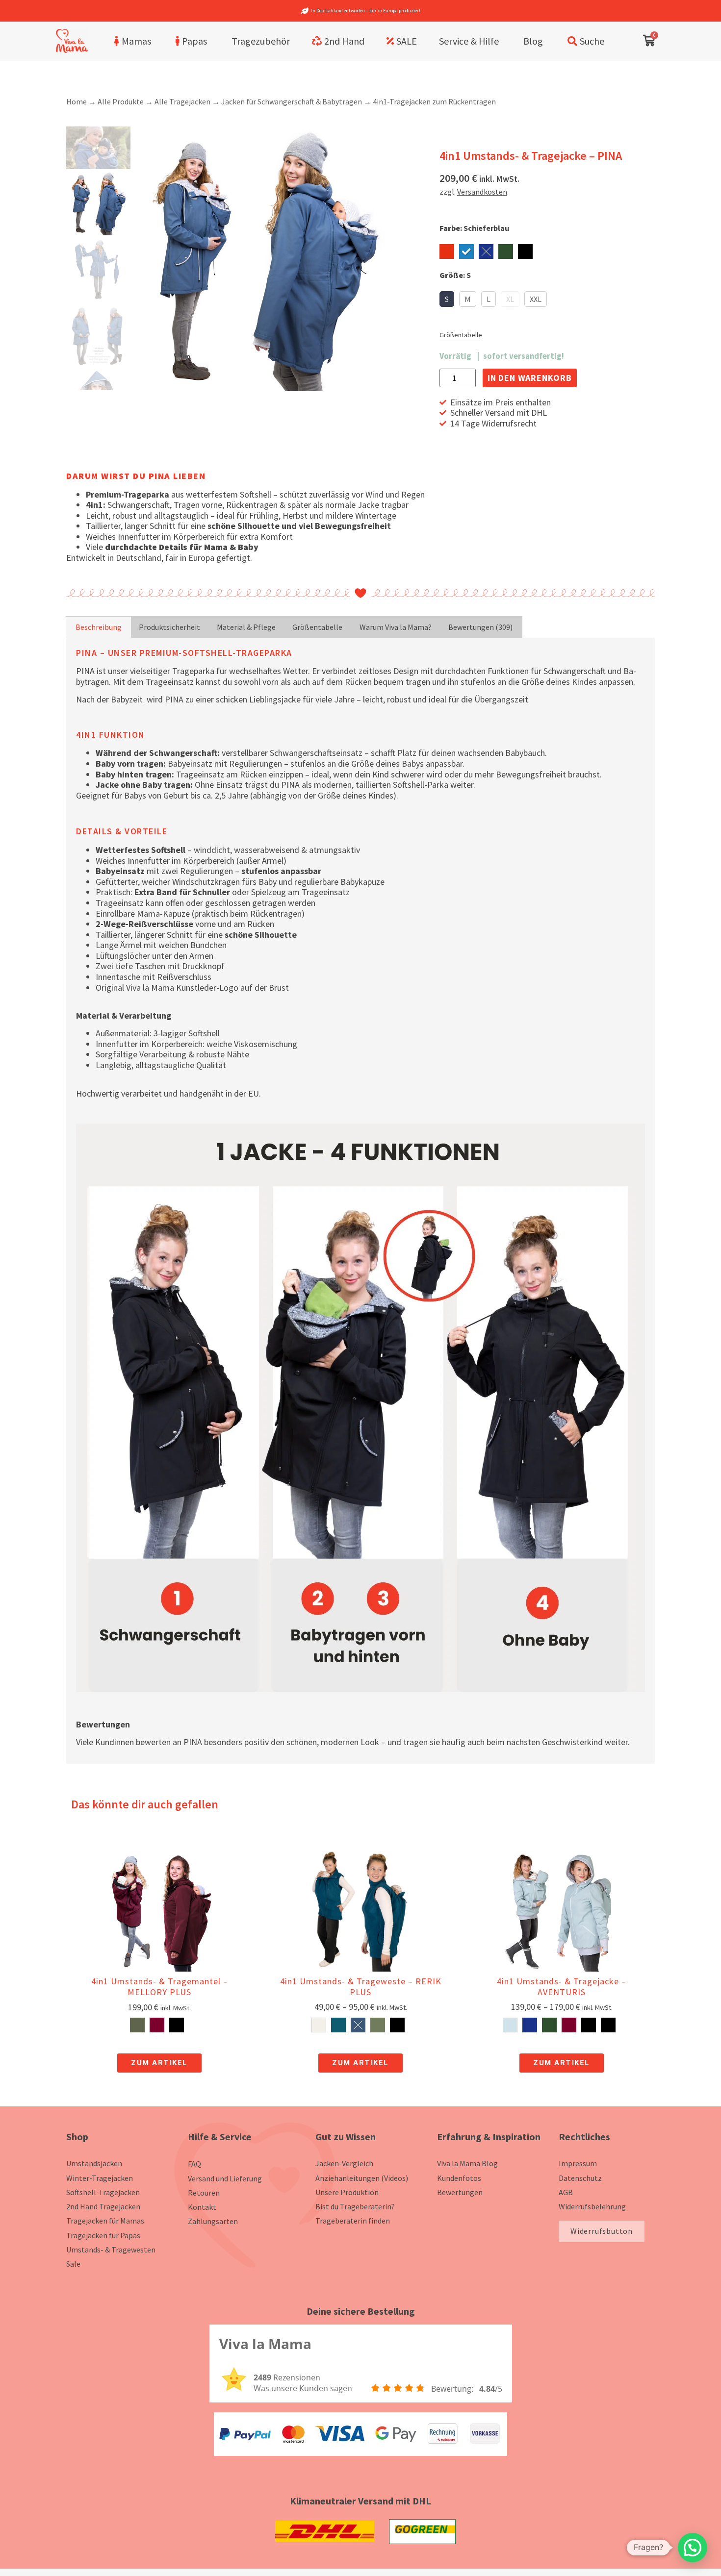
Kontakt (202, 2207)
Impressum (578, 2163)
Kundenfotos (459, 2178)
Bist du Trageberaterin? (355, 2206)
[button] (693, 2548)
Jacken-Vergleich (344, 2163)
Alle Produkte (121, 101)
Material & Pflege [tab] (246, 627)
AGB (566, 2192)
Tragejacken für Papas (103, 2235)
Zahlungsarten (213, 2221)
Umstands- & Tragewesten (111, 2250)
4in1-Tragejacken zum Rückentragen (434, 101)
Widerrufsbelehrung (592, 2206)
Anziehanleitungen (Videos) (362, 2178)
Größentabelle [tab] (317, 627)
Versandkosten (482, 192)
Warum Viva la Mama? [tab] (396, 627)
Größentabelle (461, 335)
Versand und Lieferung (225, 2178)
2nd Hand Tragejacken (103, 2206)
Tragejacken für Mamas (105, 2221)
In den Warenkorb (530, 378)
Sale (73, 2264)
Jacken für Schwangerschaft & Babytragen (292, 101)
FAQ (194, 2164)
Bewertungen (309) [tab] (480, 627)
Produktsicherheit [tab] (169, 627)
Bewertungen (460, 2192)
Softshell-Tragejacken (103, 2192)
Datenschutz (580, 2178)
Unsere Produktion (347, 2192)
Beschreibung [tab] (99, 627)
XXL (536, 299)
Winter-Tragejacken (100, 2178)
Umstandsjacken (94, 2163)
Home (77, 101)
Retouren (204, 2193)
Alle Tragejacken (182, 101)
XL (510, 299)
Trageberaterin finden (353, 2221)
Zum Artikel (159, 2063)
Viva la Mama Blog (467, 2163)
